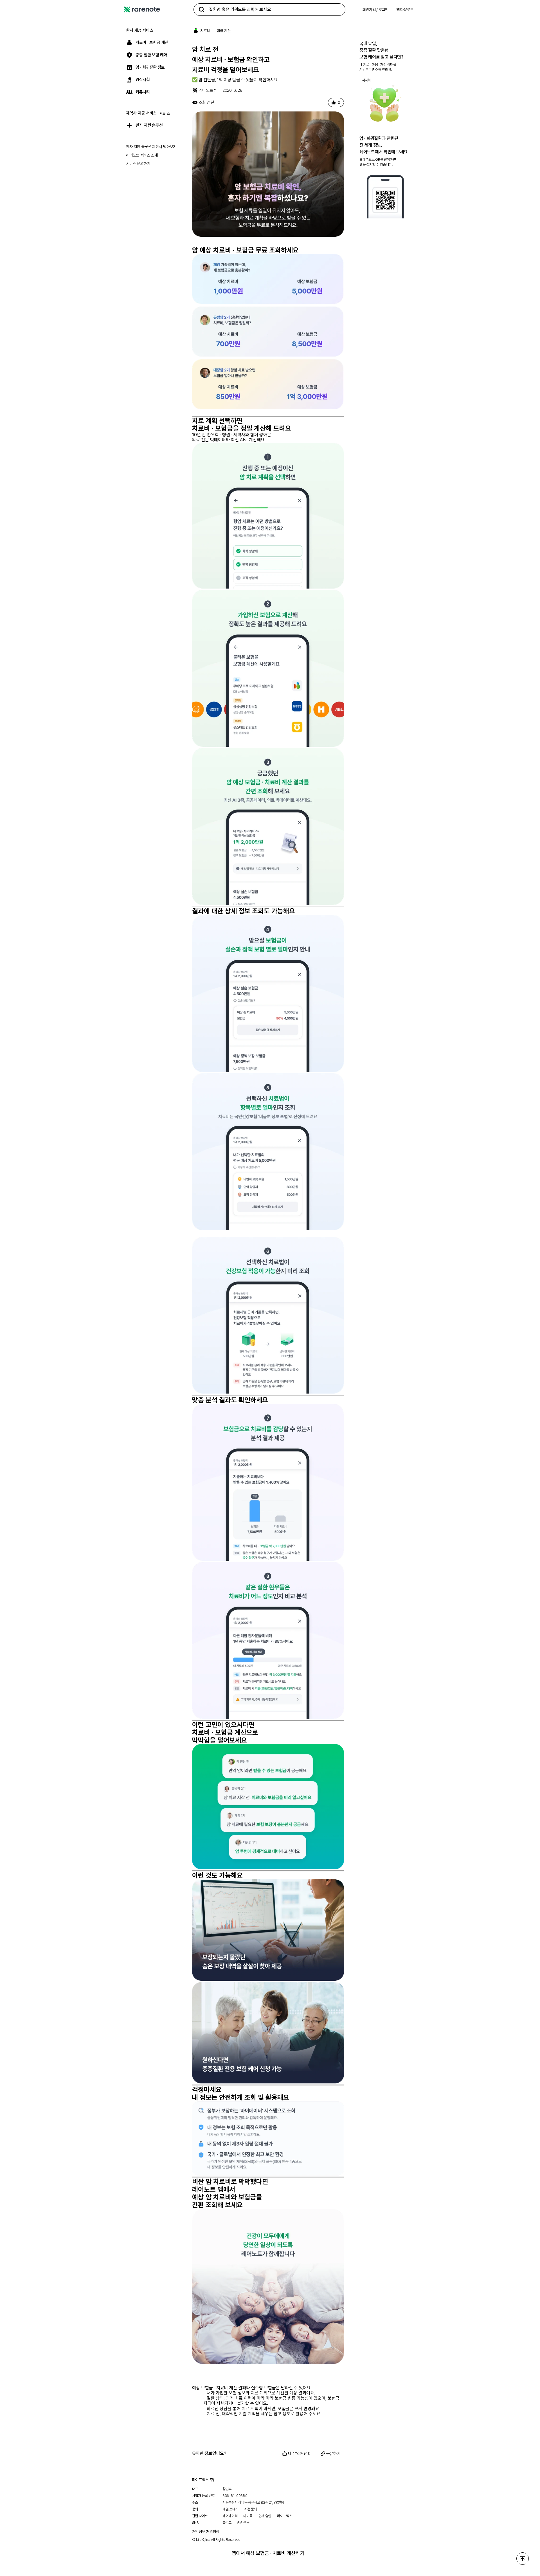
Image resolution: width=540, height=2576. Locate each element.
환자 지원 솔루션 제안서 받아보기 (151, 147)
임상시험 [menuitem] (143, 80)
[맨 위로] (523, 2559)
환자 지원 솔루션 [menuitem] (149, 125)
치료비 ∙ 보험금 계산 (216, 31)
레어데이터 (230, 2516)
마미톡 (248, 2516)
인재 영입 (265, 2516)
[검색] (202, 10)
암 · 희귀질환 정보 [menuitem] (150, 67)
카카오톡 (243, 2523)
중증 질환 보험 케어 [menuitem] (151, 55)
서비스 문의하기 (138, 164)
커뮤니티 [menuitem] (143, 92)
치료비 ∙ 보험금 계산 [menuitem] (152, 43)
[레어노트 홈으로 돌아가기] (142, 10)
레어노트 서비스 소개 (142, 155)
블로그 (227, 2523)
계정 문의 (251, 2509)
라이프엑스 (285, 2516)
